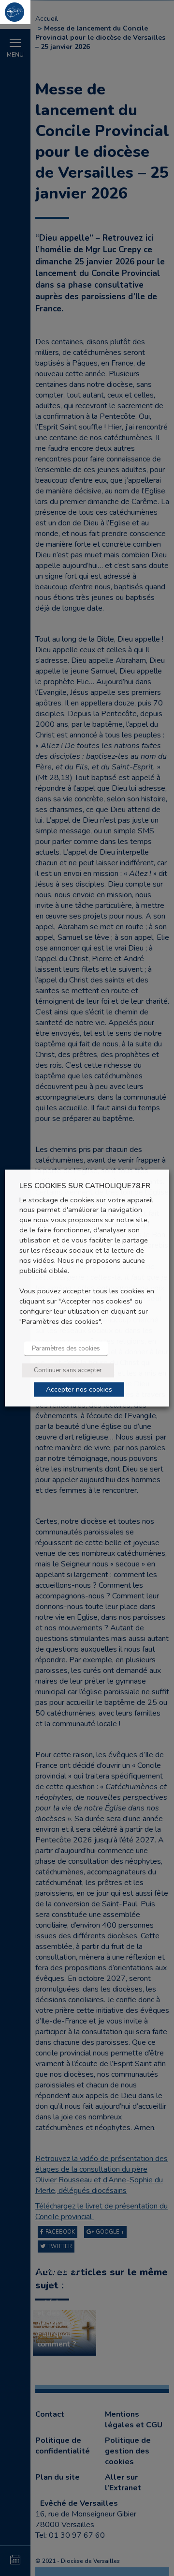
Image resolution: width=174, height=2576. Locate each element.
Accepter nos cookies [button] (79, 1389)
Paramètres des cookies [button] (66, 1348)
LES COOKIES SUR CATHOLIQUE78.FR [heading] (85, 1186)
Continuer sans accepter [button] (68, 1370)
